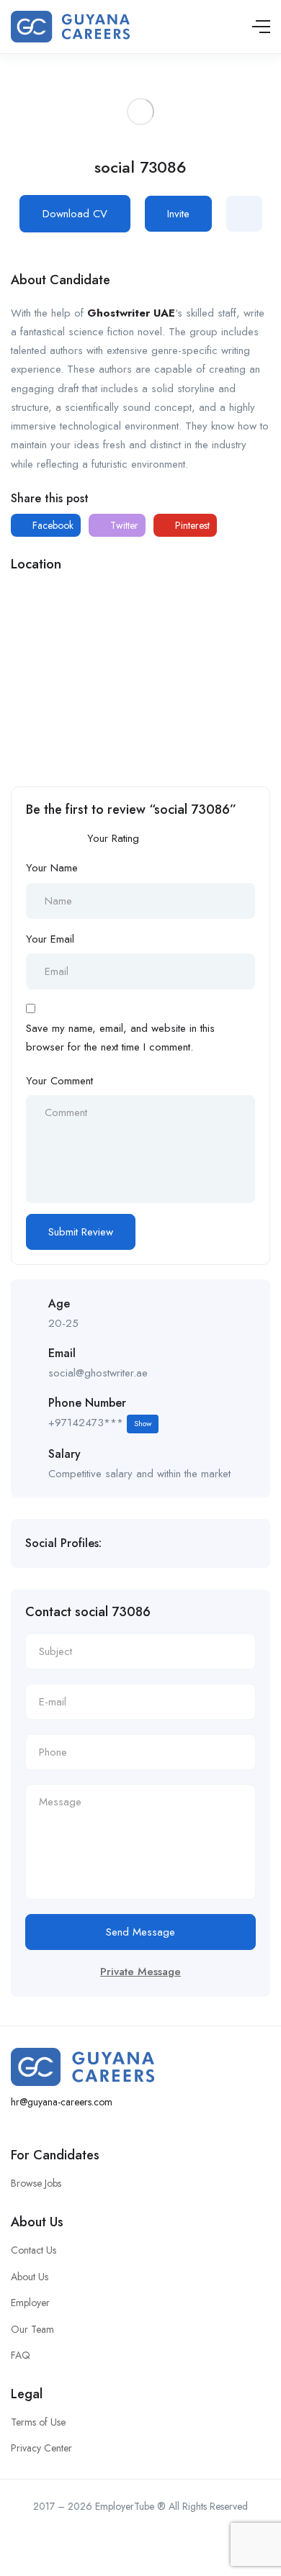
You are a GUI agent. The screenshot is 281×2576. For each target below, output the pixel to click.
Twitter (123, 525)
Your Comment (59, 1081)
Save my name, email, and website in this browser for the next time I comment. (120, 1038)
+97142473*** (100, 1423)
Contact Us (34, 2250)
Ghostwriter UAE (131, 313)
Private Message (140, 1972)
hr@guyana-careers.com (62, 2102)
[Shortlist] (244, 214)
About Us (30, 2277)
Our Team (32, 2329)
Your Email (50, 939)
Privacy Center (41, 2448)
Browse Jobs (36, 2183)
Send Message (140, 1932)
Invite (178, 214)
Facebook (52, 525)
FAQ (21, 2355)
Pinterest (191, 525)
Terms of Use (38, 2422)
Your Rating (113, 838)
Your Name (52, 868)
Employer (30, 2303)
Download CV (75, 214)
